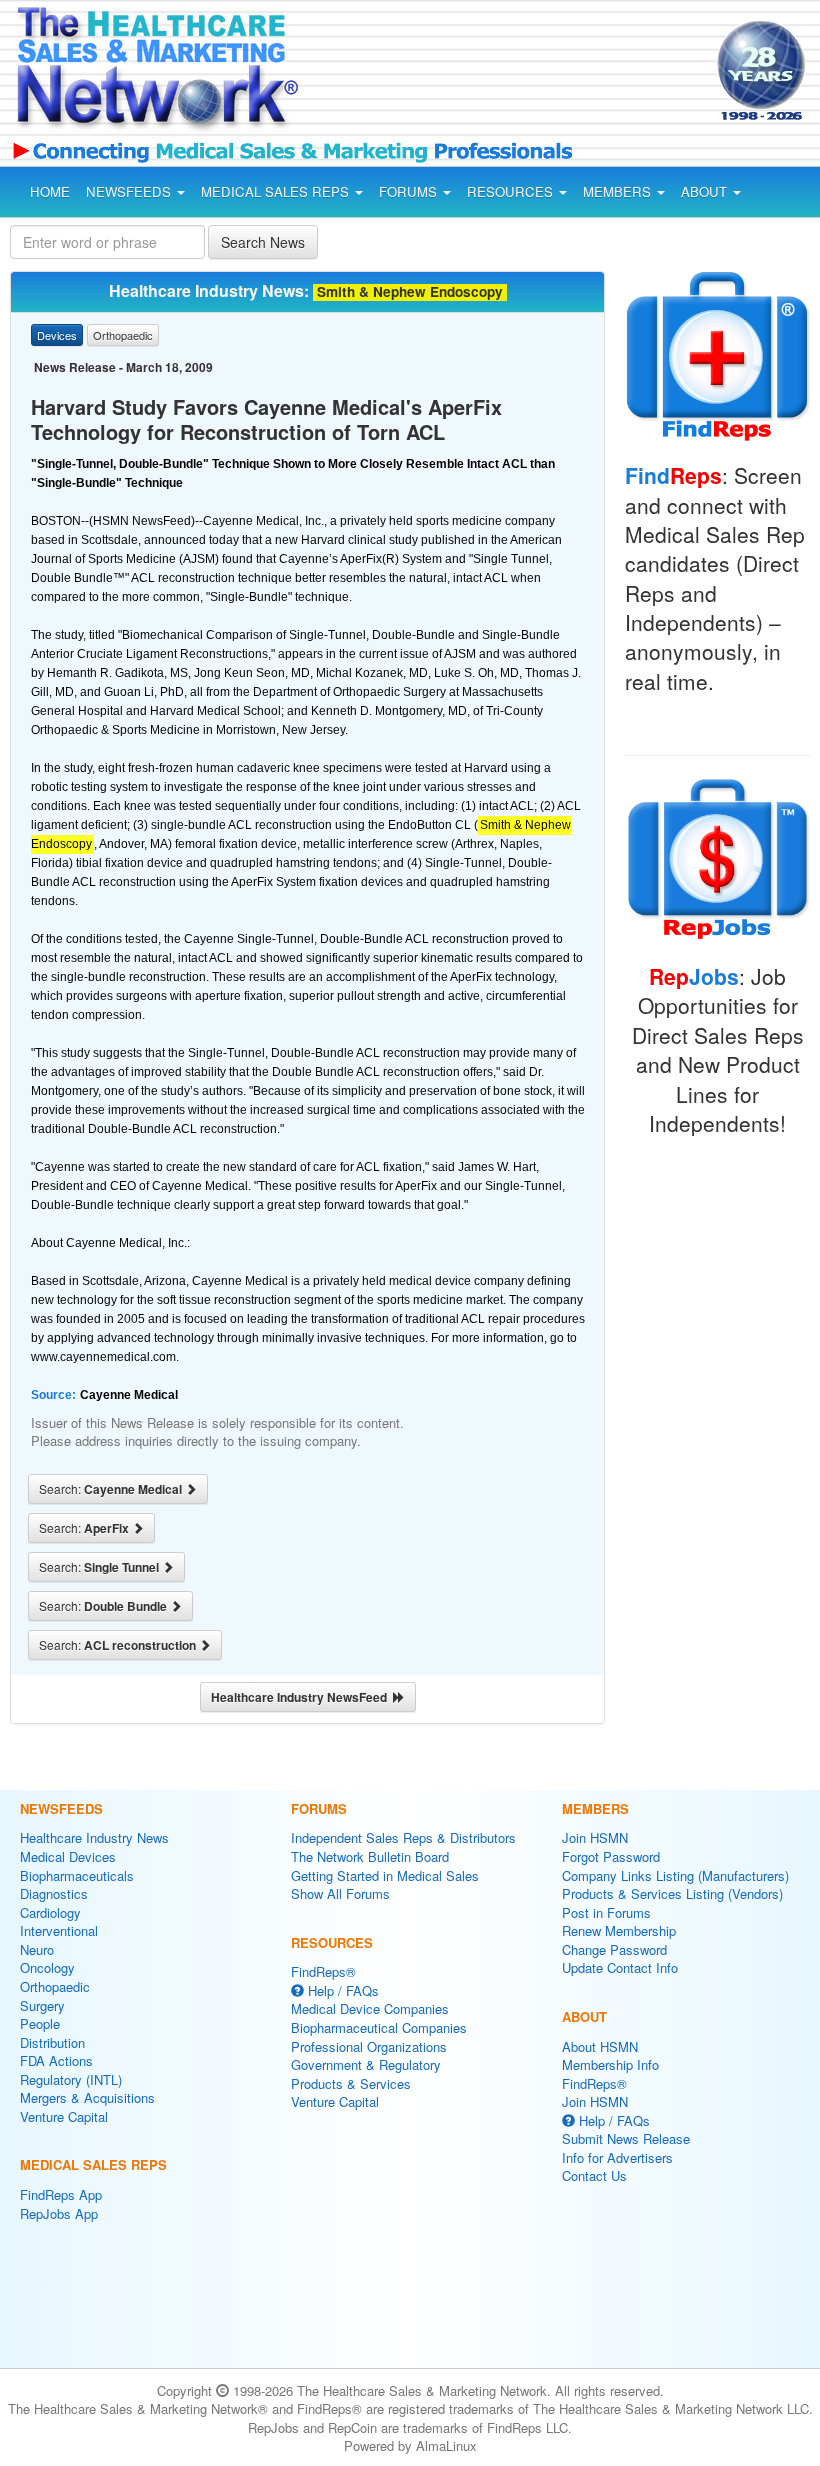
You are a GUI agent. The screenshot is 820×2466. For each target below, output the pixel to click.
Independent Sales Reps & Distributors (403, 1837)
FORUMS (410, 191)
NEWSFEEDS (130, 191)
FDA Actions (56, 2060)
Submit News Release (626, 2138)
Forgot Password (611, 1856)
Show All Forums (340, 1893)
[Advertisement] (488, 74)
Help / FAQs (341, 1990)
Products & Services (351, 2083)
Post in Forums (606, 1912)
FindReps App (61, 2194)
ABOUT (706, 191)
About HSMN (600, 2046)
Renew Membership (619, 1930)
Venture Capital (64, 2116)
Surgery (42, 2005)
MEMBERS (619, 191)
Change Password (614, 1949)
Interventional (59, 1930)
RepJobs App (59, 2213)
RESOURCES (512, 191)
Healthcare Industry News (94, 1837)
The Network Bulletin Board (370, 1856)
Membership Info (610, 2064)
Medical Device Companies (370, 2008)
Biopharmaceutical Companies (379, 2027)
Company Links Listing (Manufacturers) (675, 1875)
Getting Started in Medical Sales (385, 1875)
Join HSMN (595, 1837)
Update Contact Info (620, 1967)
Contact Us (594, 2175)
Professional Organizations (369, 2046)
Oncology (47, 1967)
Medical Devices (68, 1856)
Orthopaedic (55, 1986)
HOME (50, 191)
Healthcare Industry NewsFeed (302, 1697)
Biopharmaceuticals (77, 1875)
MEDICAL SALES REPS (277, 191)
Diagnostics (54, 1893)
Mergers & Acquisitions (87, 2097)
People (40, 2023)
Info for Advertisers (617, 2157)
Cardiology (50, 1912)
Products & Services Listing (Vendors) (672, 1893)
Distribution (52, 2042)
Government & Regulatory (366, 2064)
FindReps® (323, 1971)
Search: (112, 1489)
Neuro (37, 1949)
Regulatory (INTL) (71, 2079)
